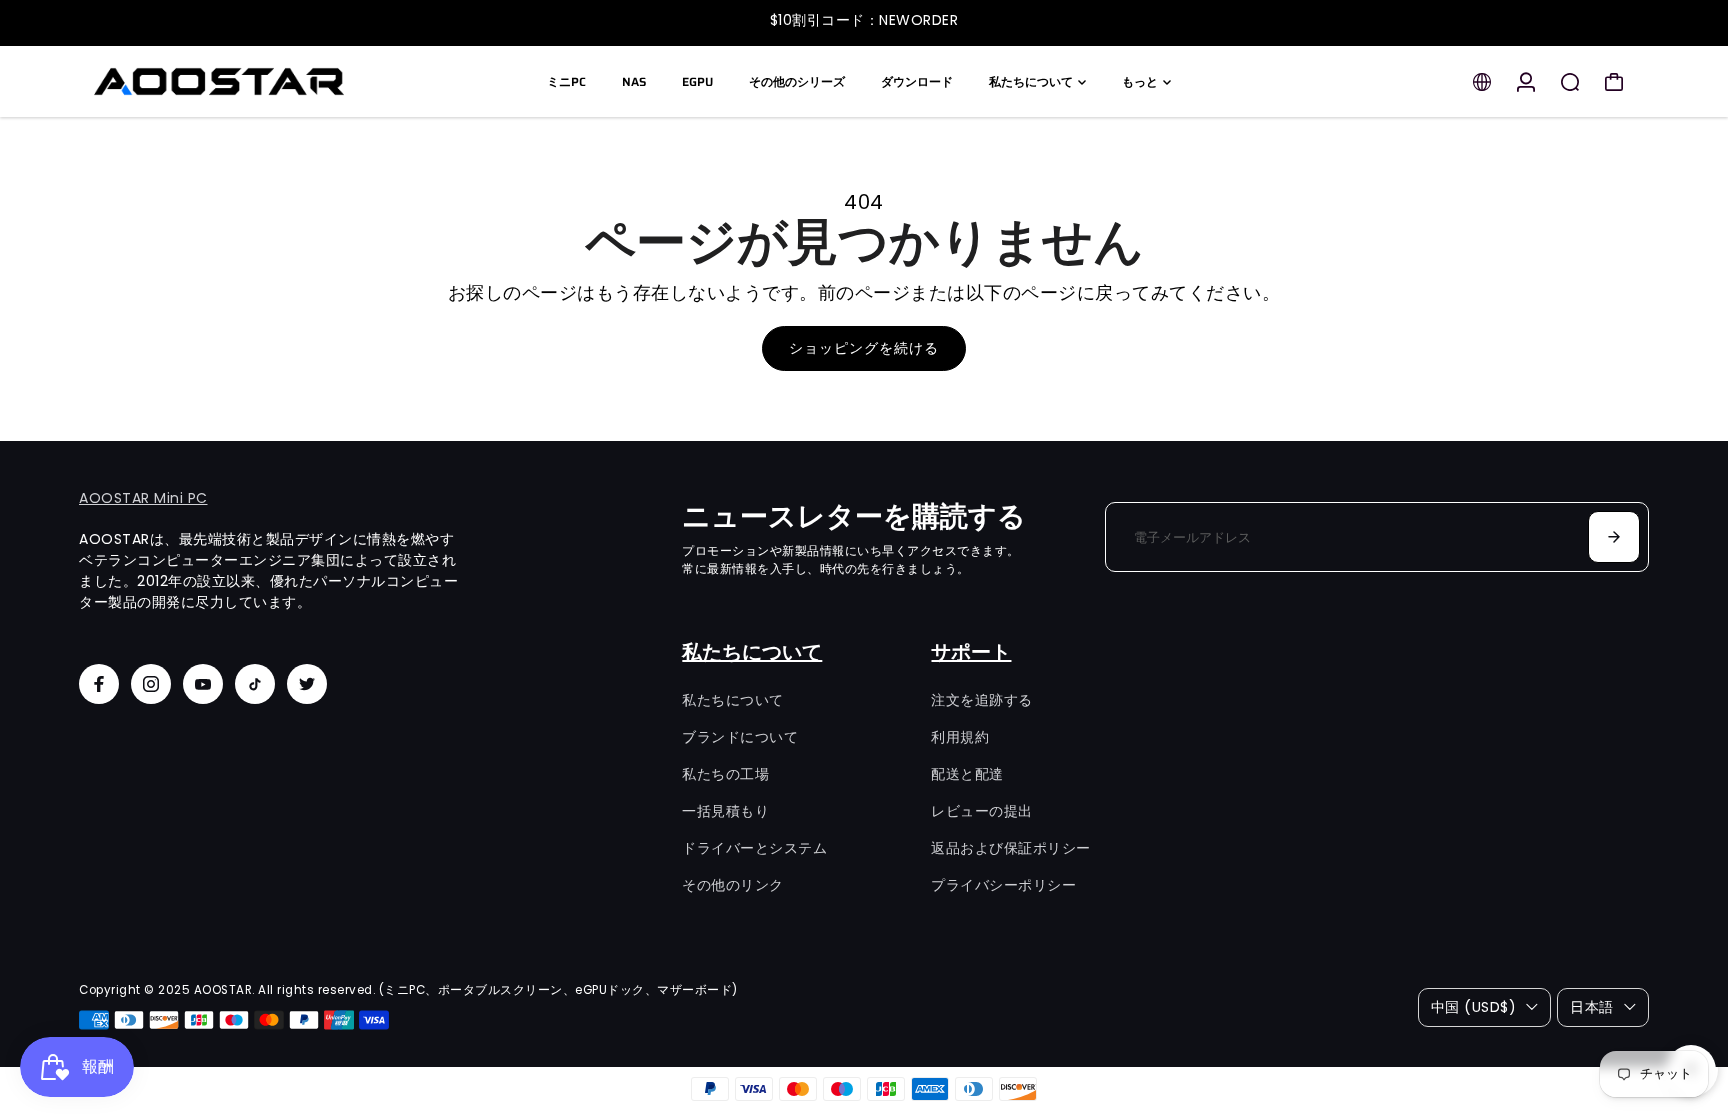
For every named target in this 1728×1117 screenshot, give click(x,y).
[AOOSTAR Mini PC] (219, 81)
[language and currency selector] (1482, 82)
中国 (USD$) (1474, 1007)
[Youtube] (203, 684)
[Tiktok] (255, 684)
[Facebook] (99, 684)
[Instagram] (151, 684)
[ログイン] (1526, 82)
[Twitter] (307, 684)
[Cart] (1614, 82)
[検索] (1570, 82)
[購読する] (1614, 537)
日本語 (1592, 1007)
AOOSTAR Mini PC (143, 498)
